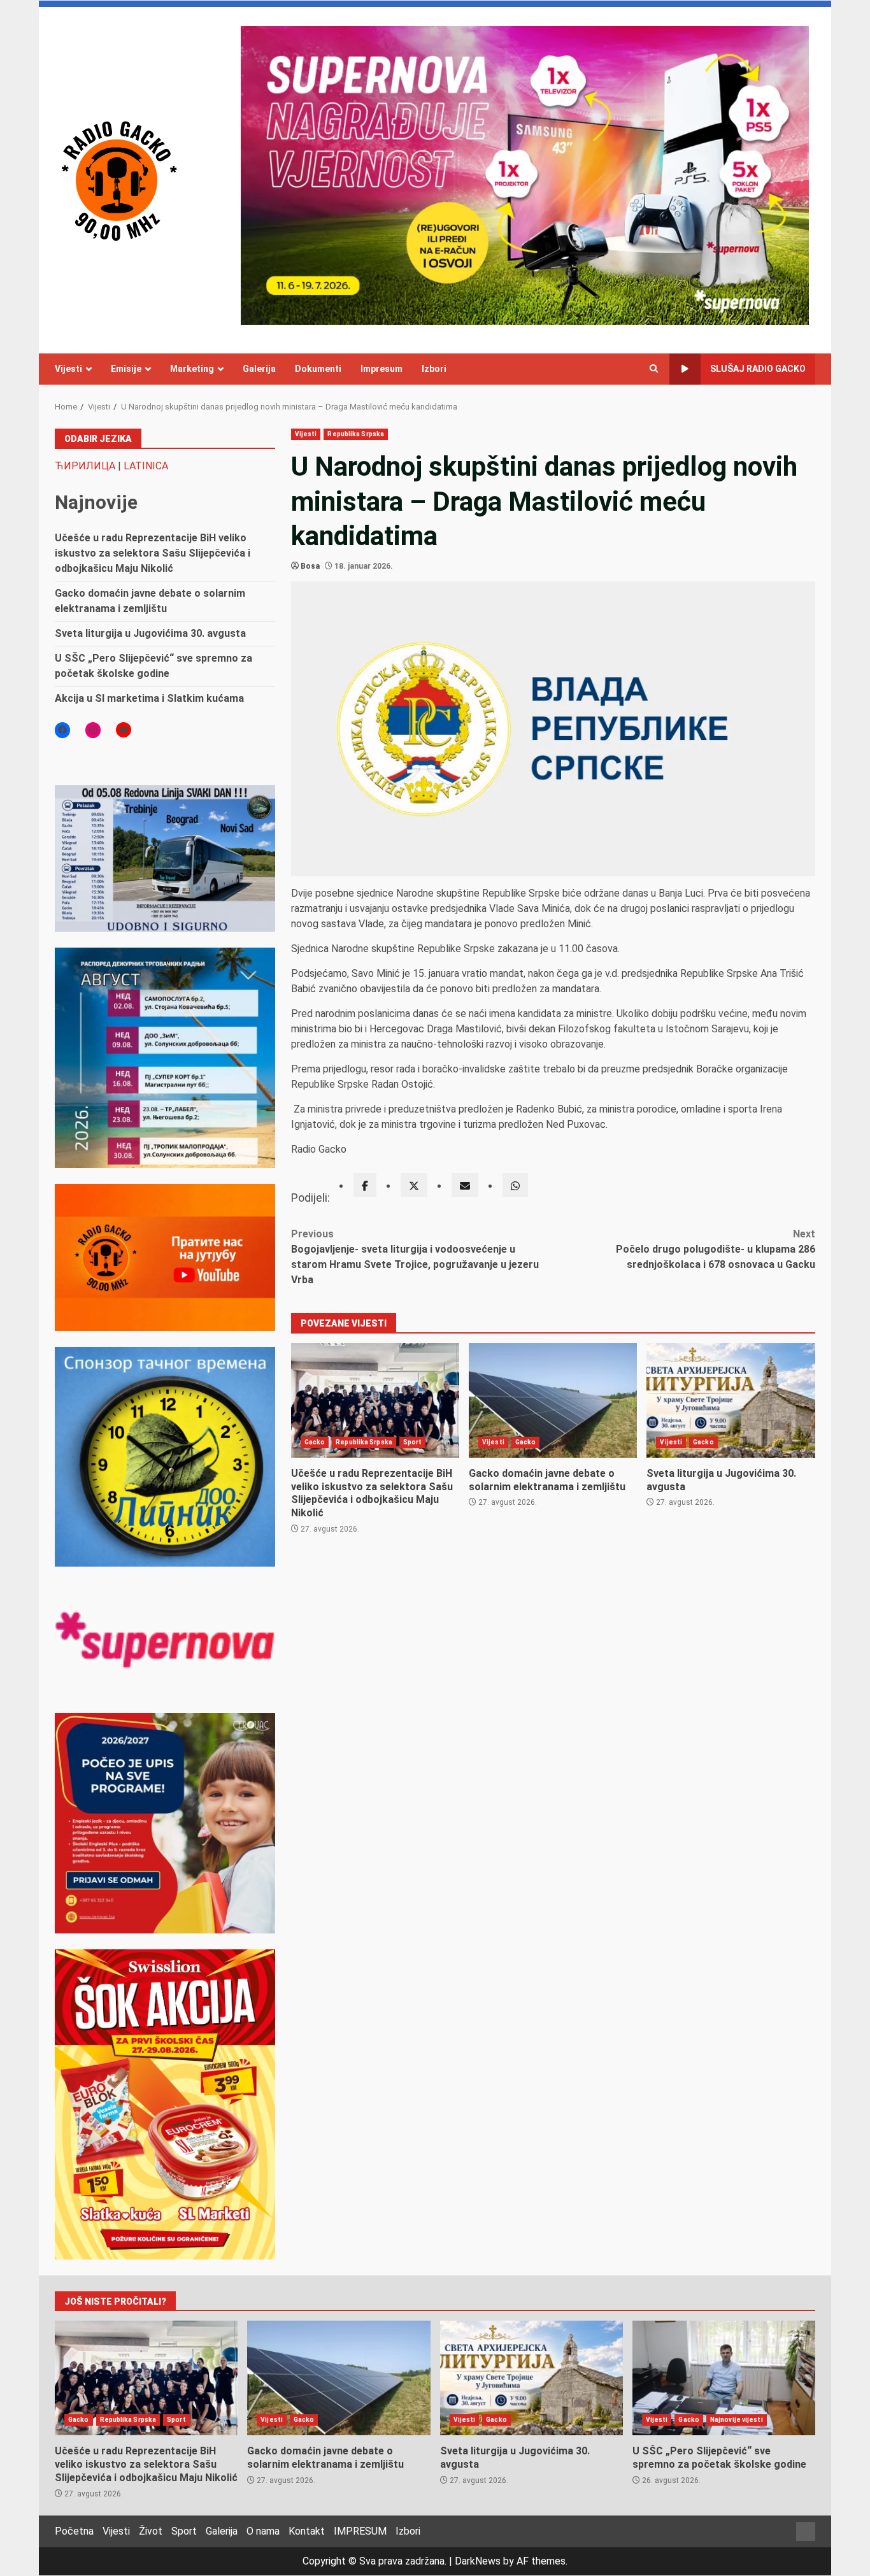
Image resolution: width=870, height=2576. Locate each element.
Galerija (259, 369)
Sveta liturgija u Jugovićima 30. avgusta (731, 1400)
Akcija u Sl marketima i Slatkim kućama (149, 698)
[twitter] (414, 1185)
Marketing (192, 369)
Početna (74, 2531)
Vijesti (68, 369)
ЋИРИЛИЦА (85, 466)
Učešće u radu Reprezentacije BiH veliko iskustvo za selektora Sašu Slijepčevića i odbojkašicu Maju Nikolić (375, 1400)
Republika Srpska (356, 434)
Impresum (382, 369)
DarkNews (478, 2561)
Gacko (315, 1442)
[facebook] (365, 1185)
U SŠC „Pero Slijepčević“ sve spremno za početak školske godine (724, 2378)
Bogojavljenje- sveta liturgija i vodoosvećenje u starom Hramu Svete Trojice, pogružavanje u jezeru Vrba (415, 1257)
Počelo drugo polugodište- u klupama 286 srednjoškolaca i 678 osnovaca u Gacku (716, 1249)
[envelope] (465, 1185)
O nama (263, 2531)
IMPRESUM (360, 2531)
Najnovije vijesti (737, 2420)
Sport (413, 1442)
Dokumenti (318, 369)
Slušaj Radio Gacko (758, 369)
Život (151, 2531)
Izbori (434, 369)
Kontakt (307, 2531)
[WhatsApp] (515, 1185)
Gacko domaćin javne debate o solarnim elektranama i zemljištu (553, 1400)
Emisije (126, 369)
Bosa (310, 566)
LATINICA (146, 466)
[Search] (654, 369)
